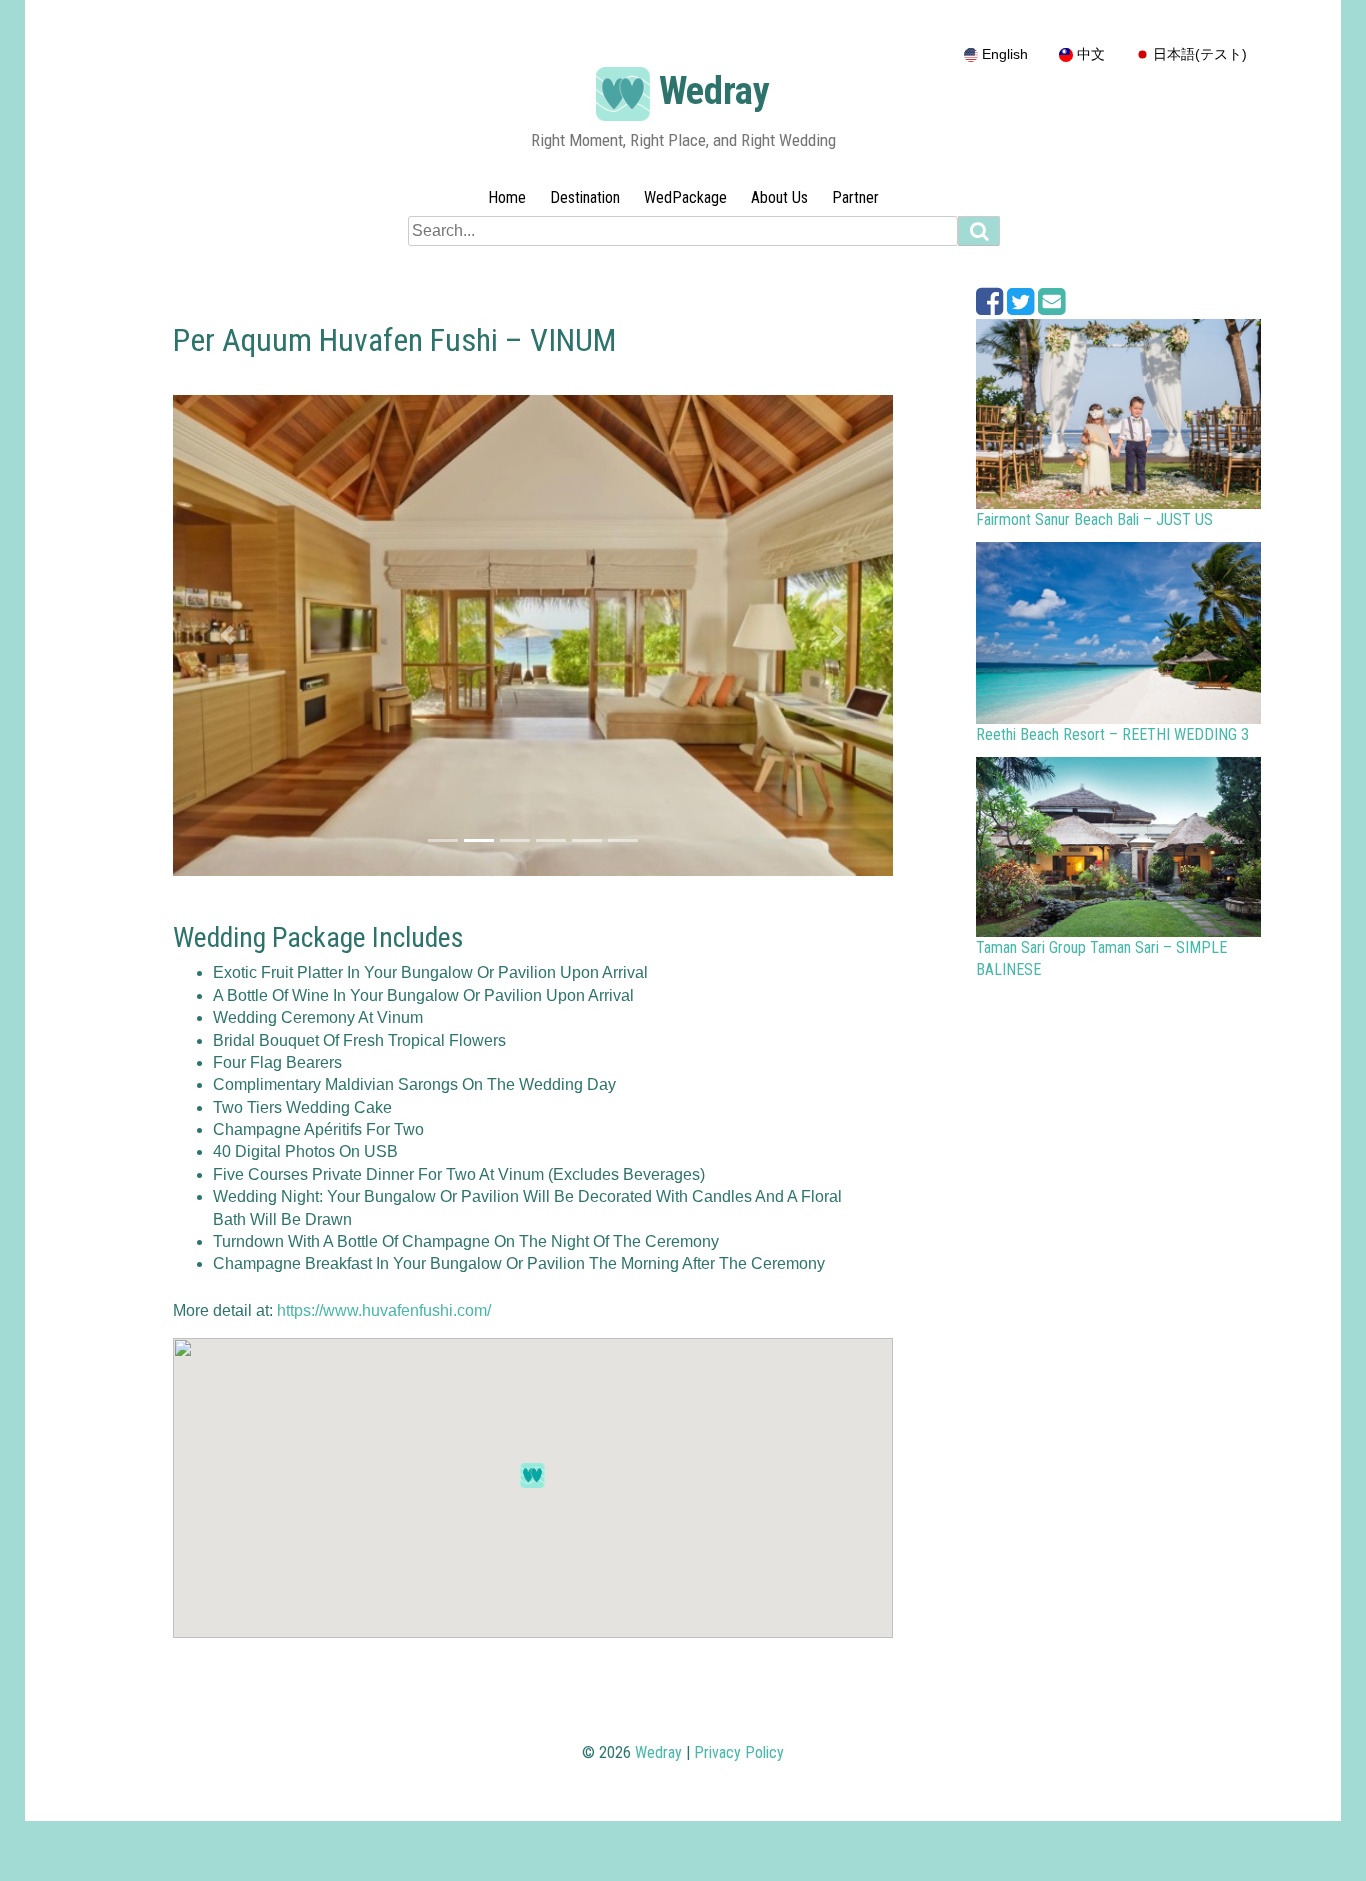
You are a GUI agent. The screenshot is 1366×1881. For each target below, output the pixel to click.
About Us (779, 197)
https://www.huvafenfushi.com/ (384, 1310)
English (1003, 54)
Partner (855, 197)
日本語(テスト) (1198, 54)
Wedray (714, 91)
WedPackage (685, 197)
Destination (585, 197)
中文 (1089, 54)
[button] (227, 635)
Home (507, 197)
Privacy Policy (739, 1752)
